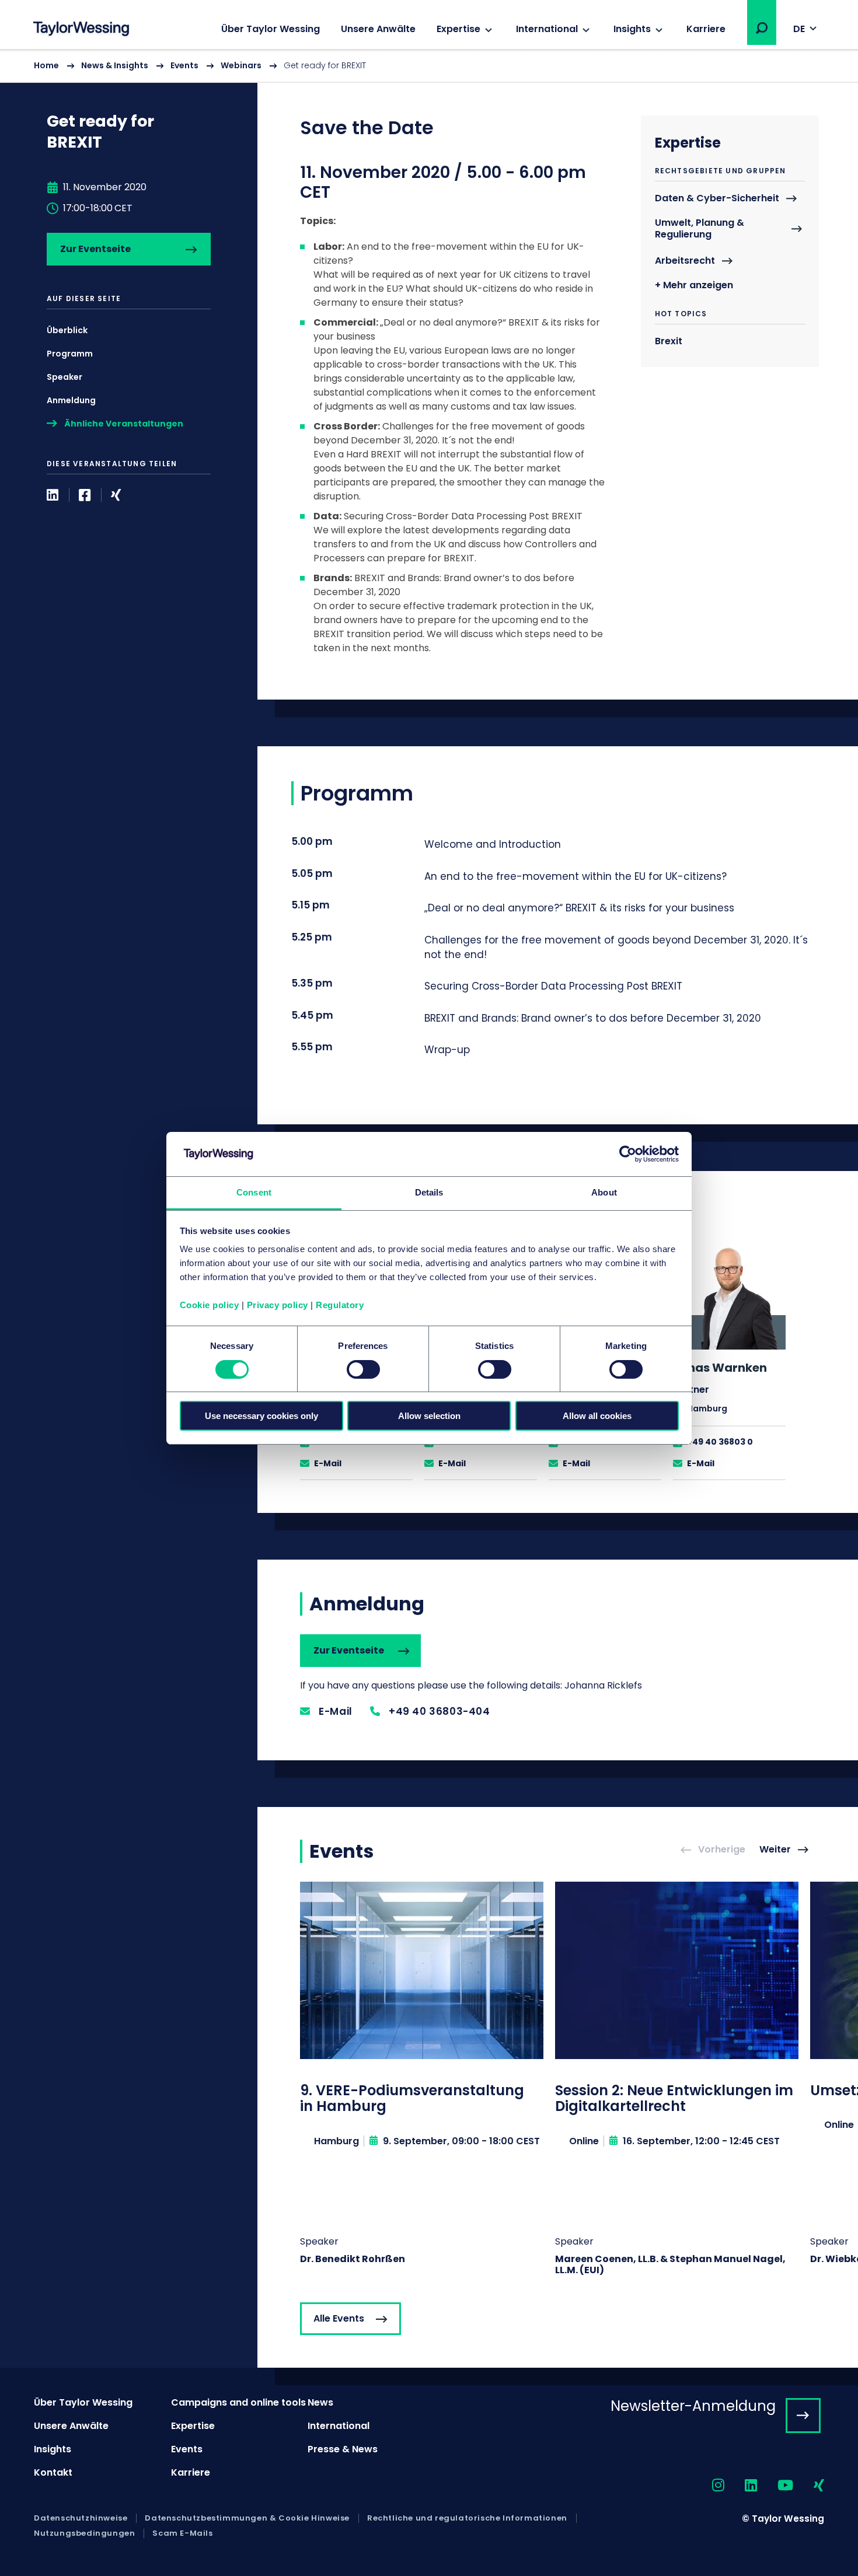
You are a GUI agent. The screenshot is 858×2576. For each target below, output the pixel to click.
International (547, 29)
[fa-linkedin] (741, 2486)
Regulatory (340, 1305)
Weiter (775, 1850)
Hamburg (707, 1408)
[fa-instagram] (708, 2486)
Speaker (64, 377)
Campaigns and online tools (238, 2402)
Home (46, 65)
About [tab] (604, 1192)
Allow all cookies (597, 1416)
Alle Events (339, 2318)
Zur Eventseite (95, 249)
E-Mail (328, 1463)
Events (184, 65)
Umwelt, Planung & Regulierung (700, 229)
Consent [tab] (254, 1192)
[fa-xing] (809, 2486)
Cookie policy (210, 1305)
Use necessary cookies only (261, 1416)
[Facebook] (85, 495)
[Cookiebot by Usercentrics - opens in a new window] (628, 1154)
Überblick (67, 330)
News (320, 2402)
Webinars (241, 65)
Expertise (458, 29)
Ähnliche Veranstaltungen (124, 424)
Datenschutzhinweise (81, 2518)
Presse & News (343, 2449)
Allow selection (429, 1416)
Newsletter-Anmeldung (693, 2406)
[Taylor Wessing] (81, 30)
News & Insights (115, 65)
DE (799, 29)
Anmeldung (71, 400)
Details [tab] (429, 1192)
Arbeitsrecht (685, 261)
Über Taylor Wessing (271, 29)
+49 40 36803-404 (440, 1711)
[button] (762, 28)
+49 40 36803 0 (720, 1442)
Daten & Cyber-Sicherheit (717, 199)
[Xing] (116, 495)
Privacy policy (278, 1305)
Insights (632, 29)
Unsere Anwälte (378, 29)
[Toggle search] (762, 28)
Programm (70, 354)
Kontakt (53, 2472)
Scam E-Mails (182, 2533)
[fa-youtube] (775, 2486)
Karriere (706, 29)
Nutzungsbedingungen (84, 2533)
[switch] (363, 1369)
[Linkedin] (53, 495)
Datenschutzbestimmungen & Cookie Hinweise (247, 2518)
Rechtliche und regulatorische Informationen (467, 2518)
